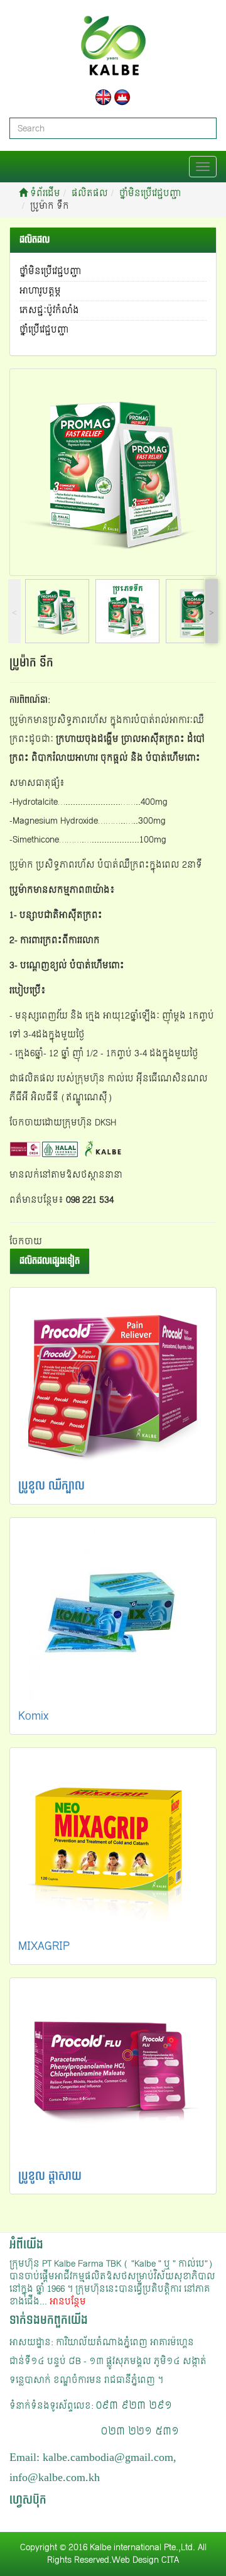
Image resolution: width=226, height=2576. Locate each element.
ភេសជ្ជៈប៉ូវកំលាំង (49, 310)
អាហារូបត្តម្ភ (40, 291)
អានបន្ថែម (68, 2302)
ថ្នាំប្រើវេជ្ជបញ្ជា (44, 330)
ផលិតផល (90, 193)
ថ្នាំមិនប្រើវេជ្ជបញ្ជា (150, 193)
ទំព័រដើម (44, 193)
